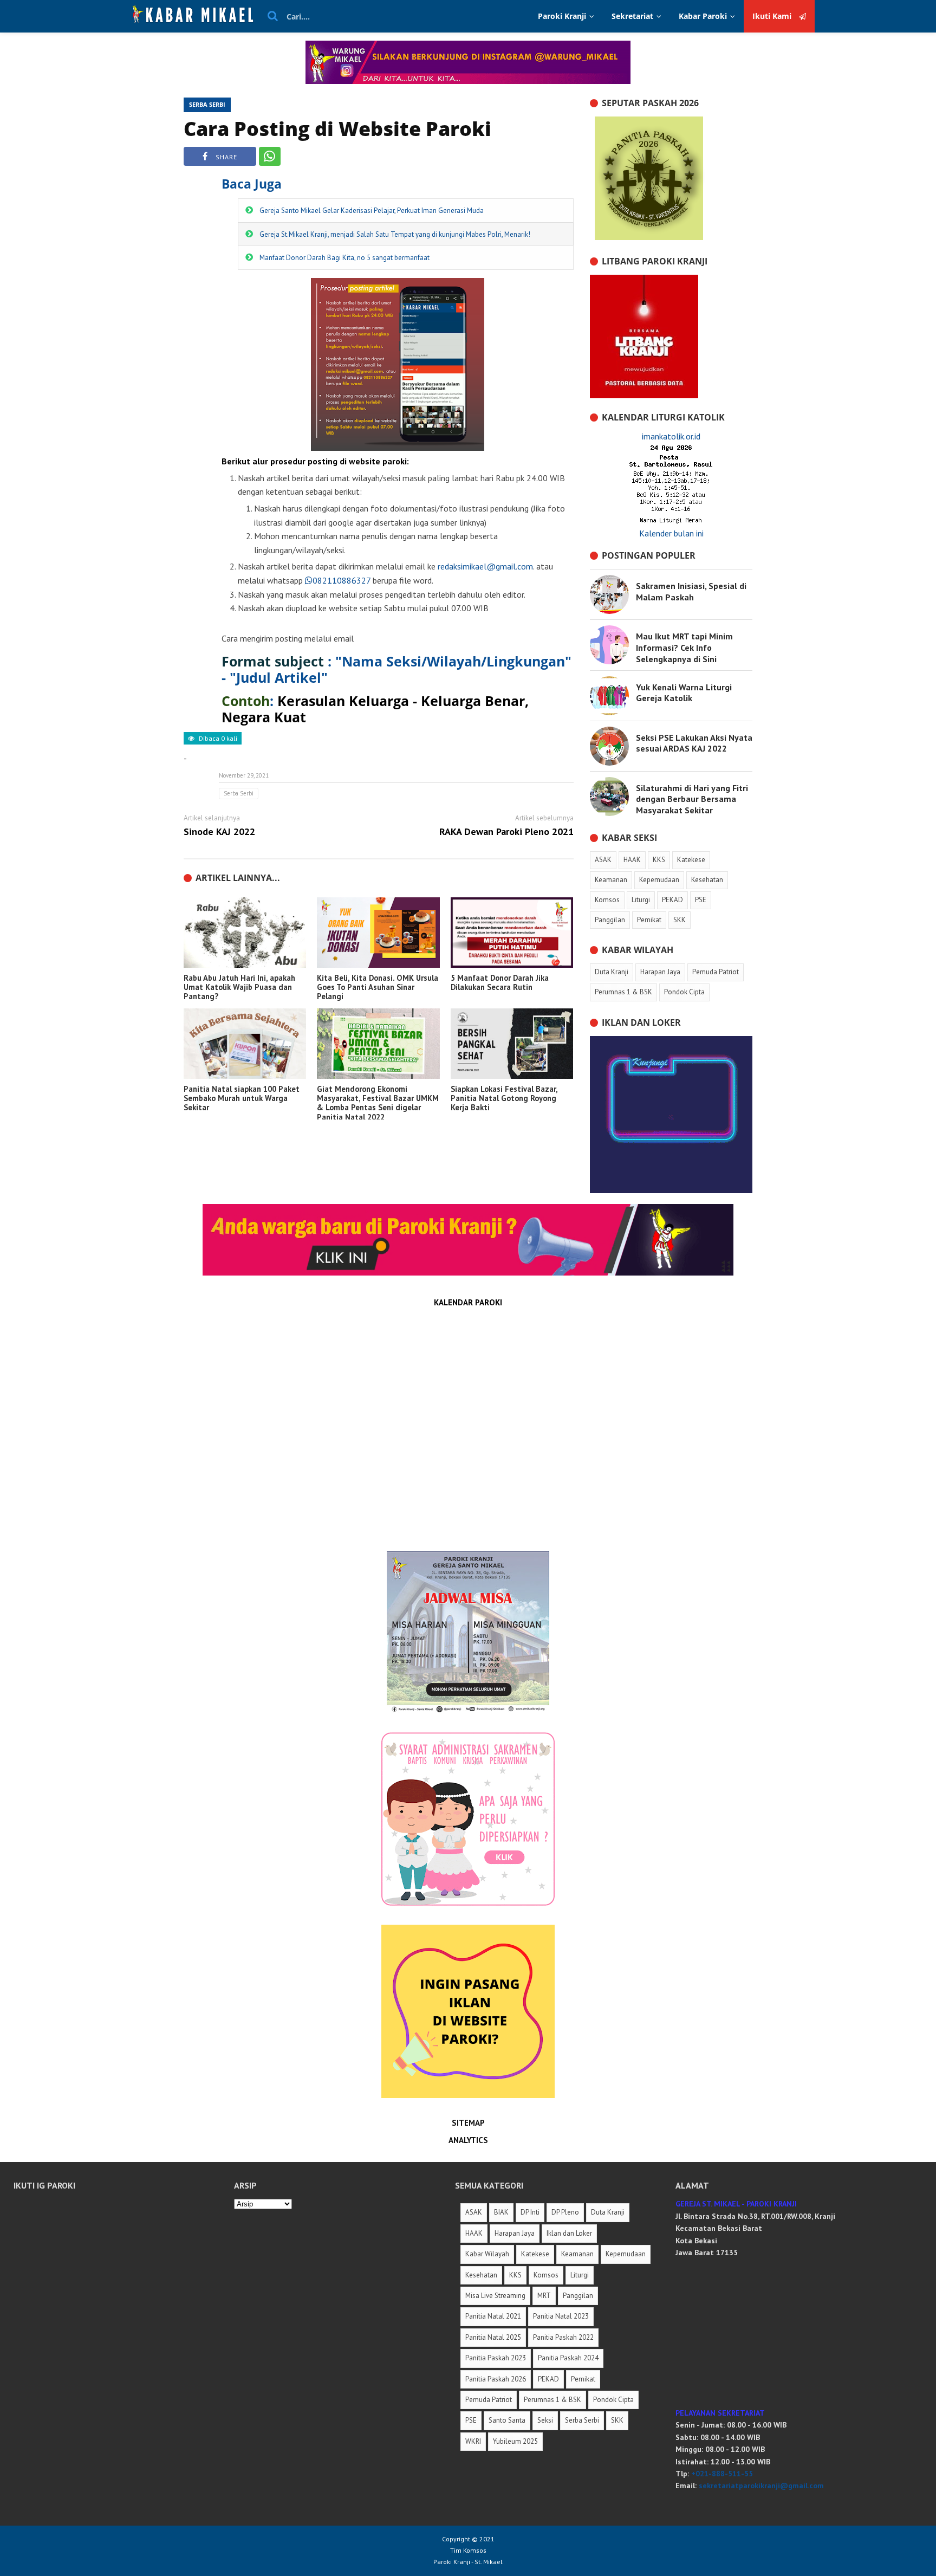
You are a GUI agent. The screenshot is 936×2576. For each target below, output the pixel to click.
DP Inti (530, 2212)
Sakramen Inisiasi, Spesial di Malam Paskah (691, 591)
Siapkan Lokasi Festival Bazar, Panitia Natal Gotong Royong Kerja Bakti (504, 1098)
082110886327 (342, 580)
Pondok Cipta (613, 2400)
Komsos (546, 2275)
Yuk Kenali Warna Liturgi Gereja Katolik (684, 693)
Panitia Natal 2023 (561, 2316)
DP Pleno (565, 2212)
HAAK (474, 2233)
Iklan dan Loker (569, 2233)
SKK (617, 2420)
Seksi (545, 2420)
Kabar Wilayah (487, 2254)
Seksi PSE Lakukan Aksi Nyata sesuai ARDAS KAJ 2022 (694, 743)
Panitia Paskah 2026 (496, 2379)
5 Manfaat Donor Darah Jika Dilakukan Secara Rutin (500, 983)
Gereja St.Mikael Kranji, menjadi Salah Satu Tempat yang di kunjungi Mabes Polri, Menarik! (395, 234)
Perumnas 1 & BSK (552, 2400)
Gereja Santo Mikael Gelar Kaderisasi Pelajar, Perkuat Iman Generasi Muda (372, 211)
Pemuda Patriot (489, 2400)
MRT (544, 2296)
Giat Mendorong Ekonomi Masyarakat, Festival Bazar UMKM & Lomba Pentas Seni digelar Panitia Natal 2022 (378, 1103)
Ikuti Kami (773, 16)
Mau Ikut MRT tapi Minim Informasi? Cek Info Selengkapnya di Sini (684, 648)
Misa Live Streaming (495, 2296)
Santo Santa (507, 2420)
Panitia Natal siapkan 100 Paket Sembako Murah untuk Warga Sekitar (242, 1098)
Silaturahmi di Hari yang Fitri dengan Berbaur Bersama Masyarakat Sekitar (692, 799)
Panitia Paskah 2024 (568, 2358)
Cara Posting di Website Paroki (337, 129)
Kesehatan (481, 2275)
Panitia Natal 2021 (493, 2316)
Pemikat (583, 2379)
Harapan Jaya (515, 2233)
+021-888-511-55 (722, 2474)
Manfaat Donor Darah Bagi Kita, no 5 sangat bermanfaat (344, 258)
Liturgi (580, 2275)
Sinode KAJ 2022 (219, 832)
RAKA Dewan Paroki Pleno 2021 (506, 832)
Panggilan (578, 2296)
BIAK (501, 2212)
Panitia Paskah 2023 (496, 2358)
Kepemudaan (626, 2254)
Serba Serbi (207, 104)
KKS (515, 2275)
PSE (471, 2420)
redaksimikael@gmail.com (485, 566)
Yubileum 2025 (515, 2441)
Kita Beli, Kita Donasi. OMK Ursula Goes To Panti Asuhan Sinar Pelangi (378, 987)
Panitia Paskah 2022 (563, 2337)
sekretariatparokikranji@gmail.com (761, 2486)
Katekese (535, 2254)
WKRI (473, 2441)
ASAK (474, 2212)
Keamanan (577, 2254)
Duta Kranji (608, 2212)
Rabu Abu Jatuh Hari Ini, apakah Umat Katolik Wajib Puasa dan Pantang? (239, 987)
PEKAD (548, 2379)
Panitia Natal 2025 (493, 2337)
